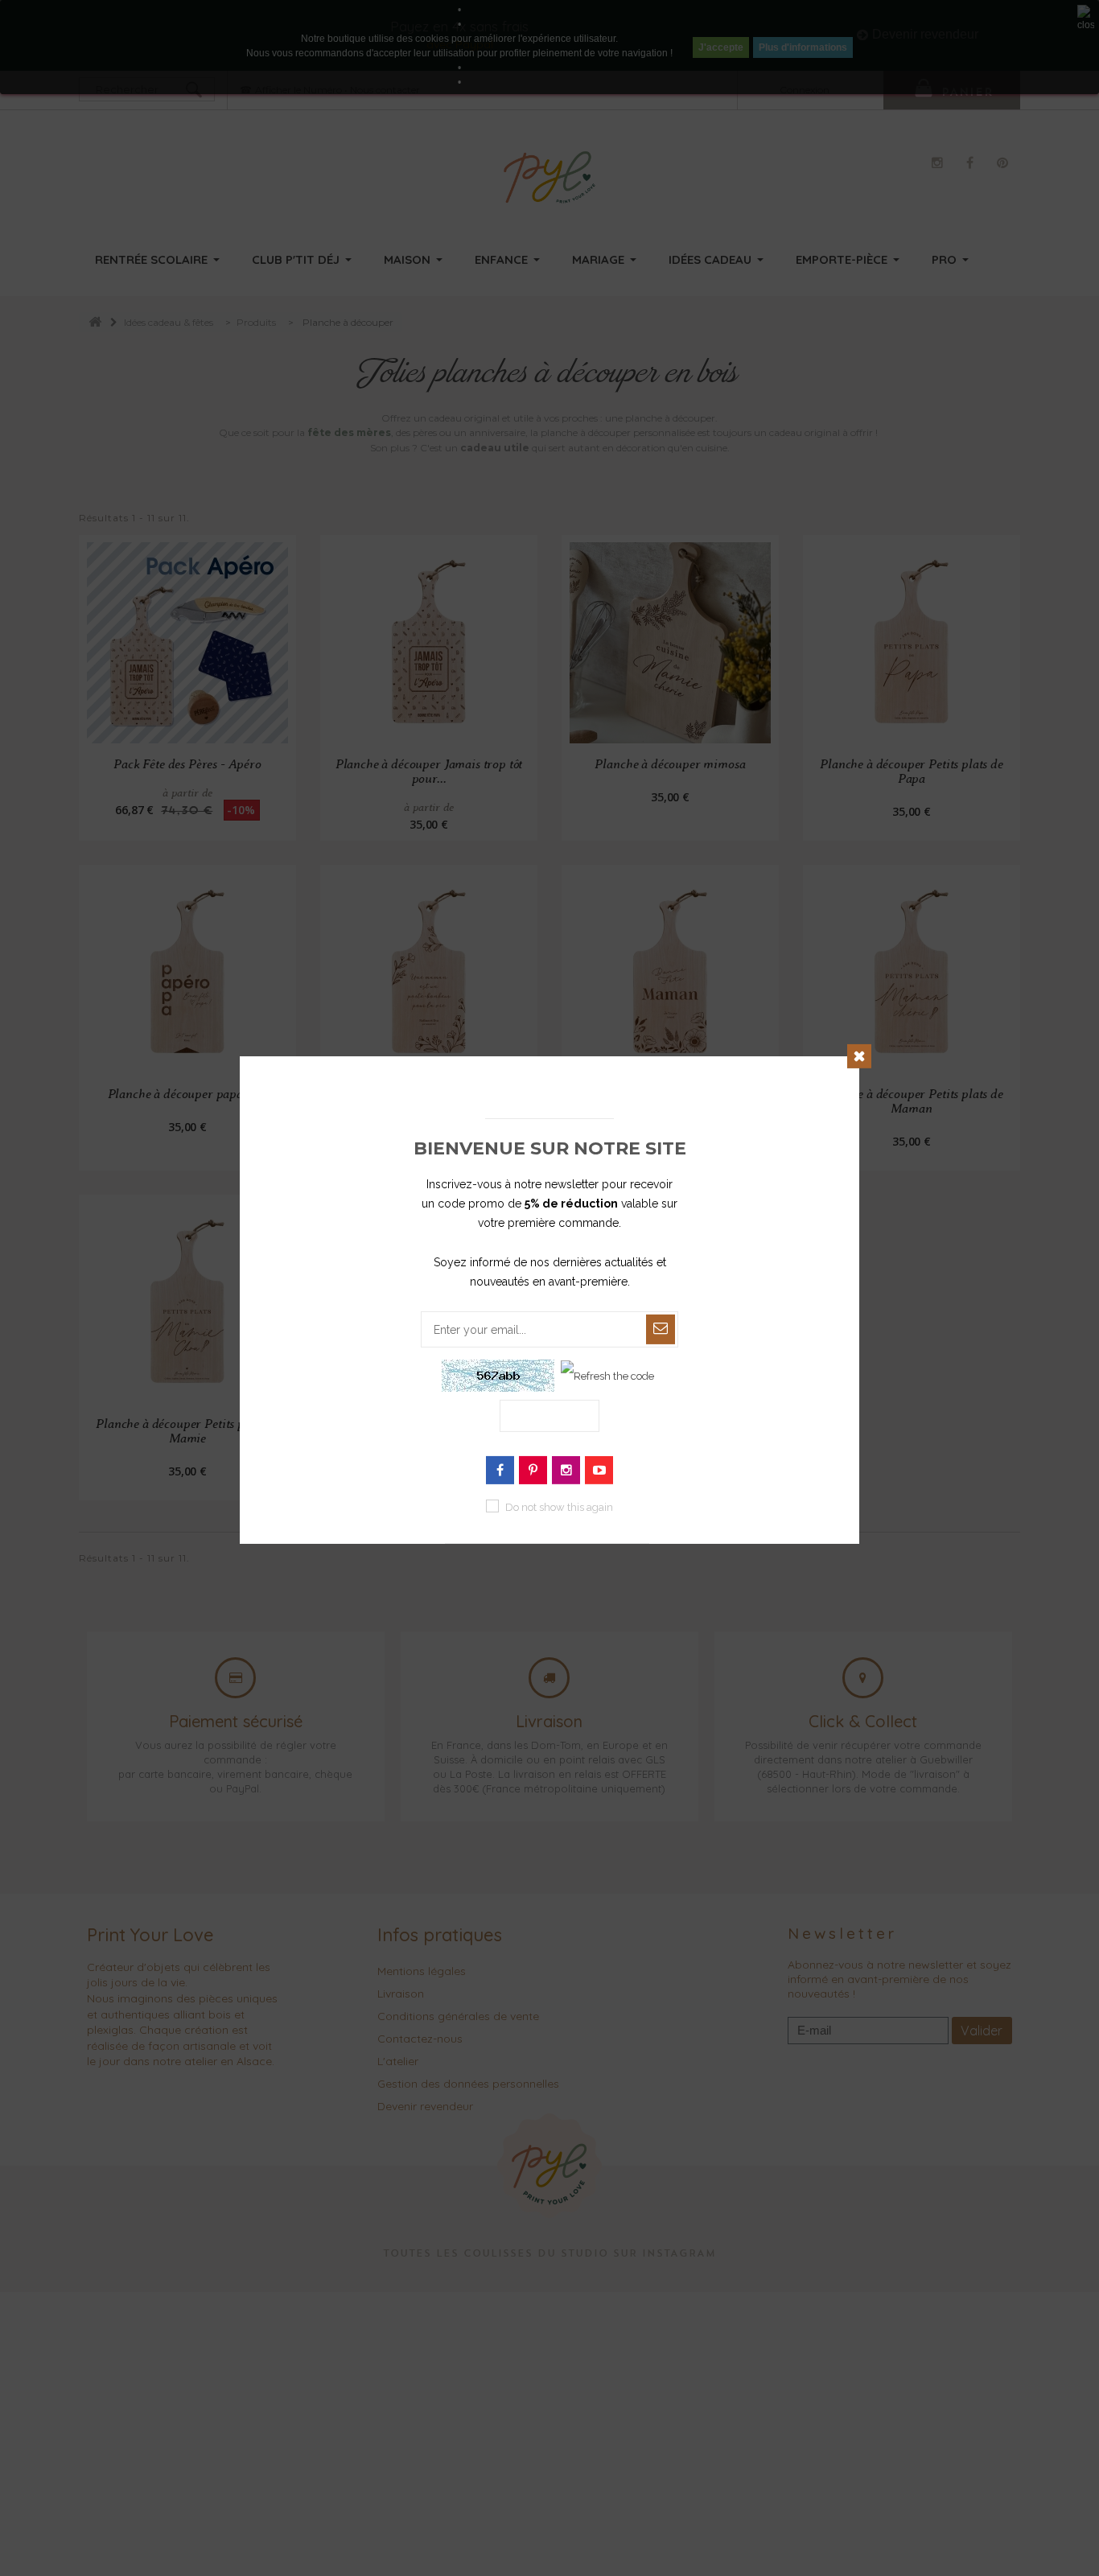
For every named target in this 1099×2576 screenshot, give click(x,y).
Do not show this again (559, 1507)
